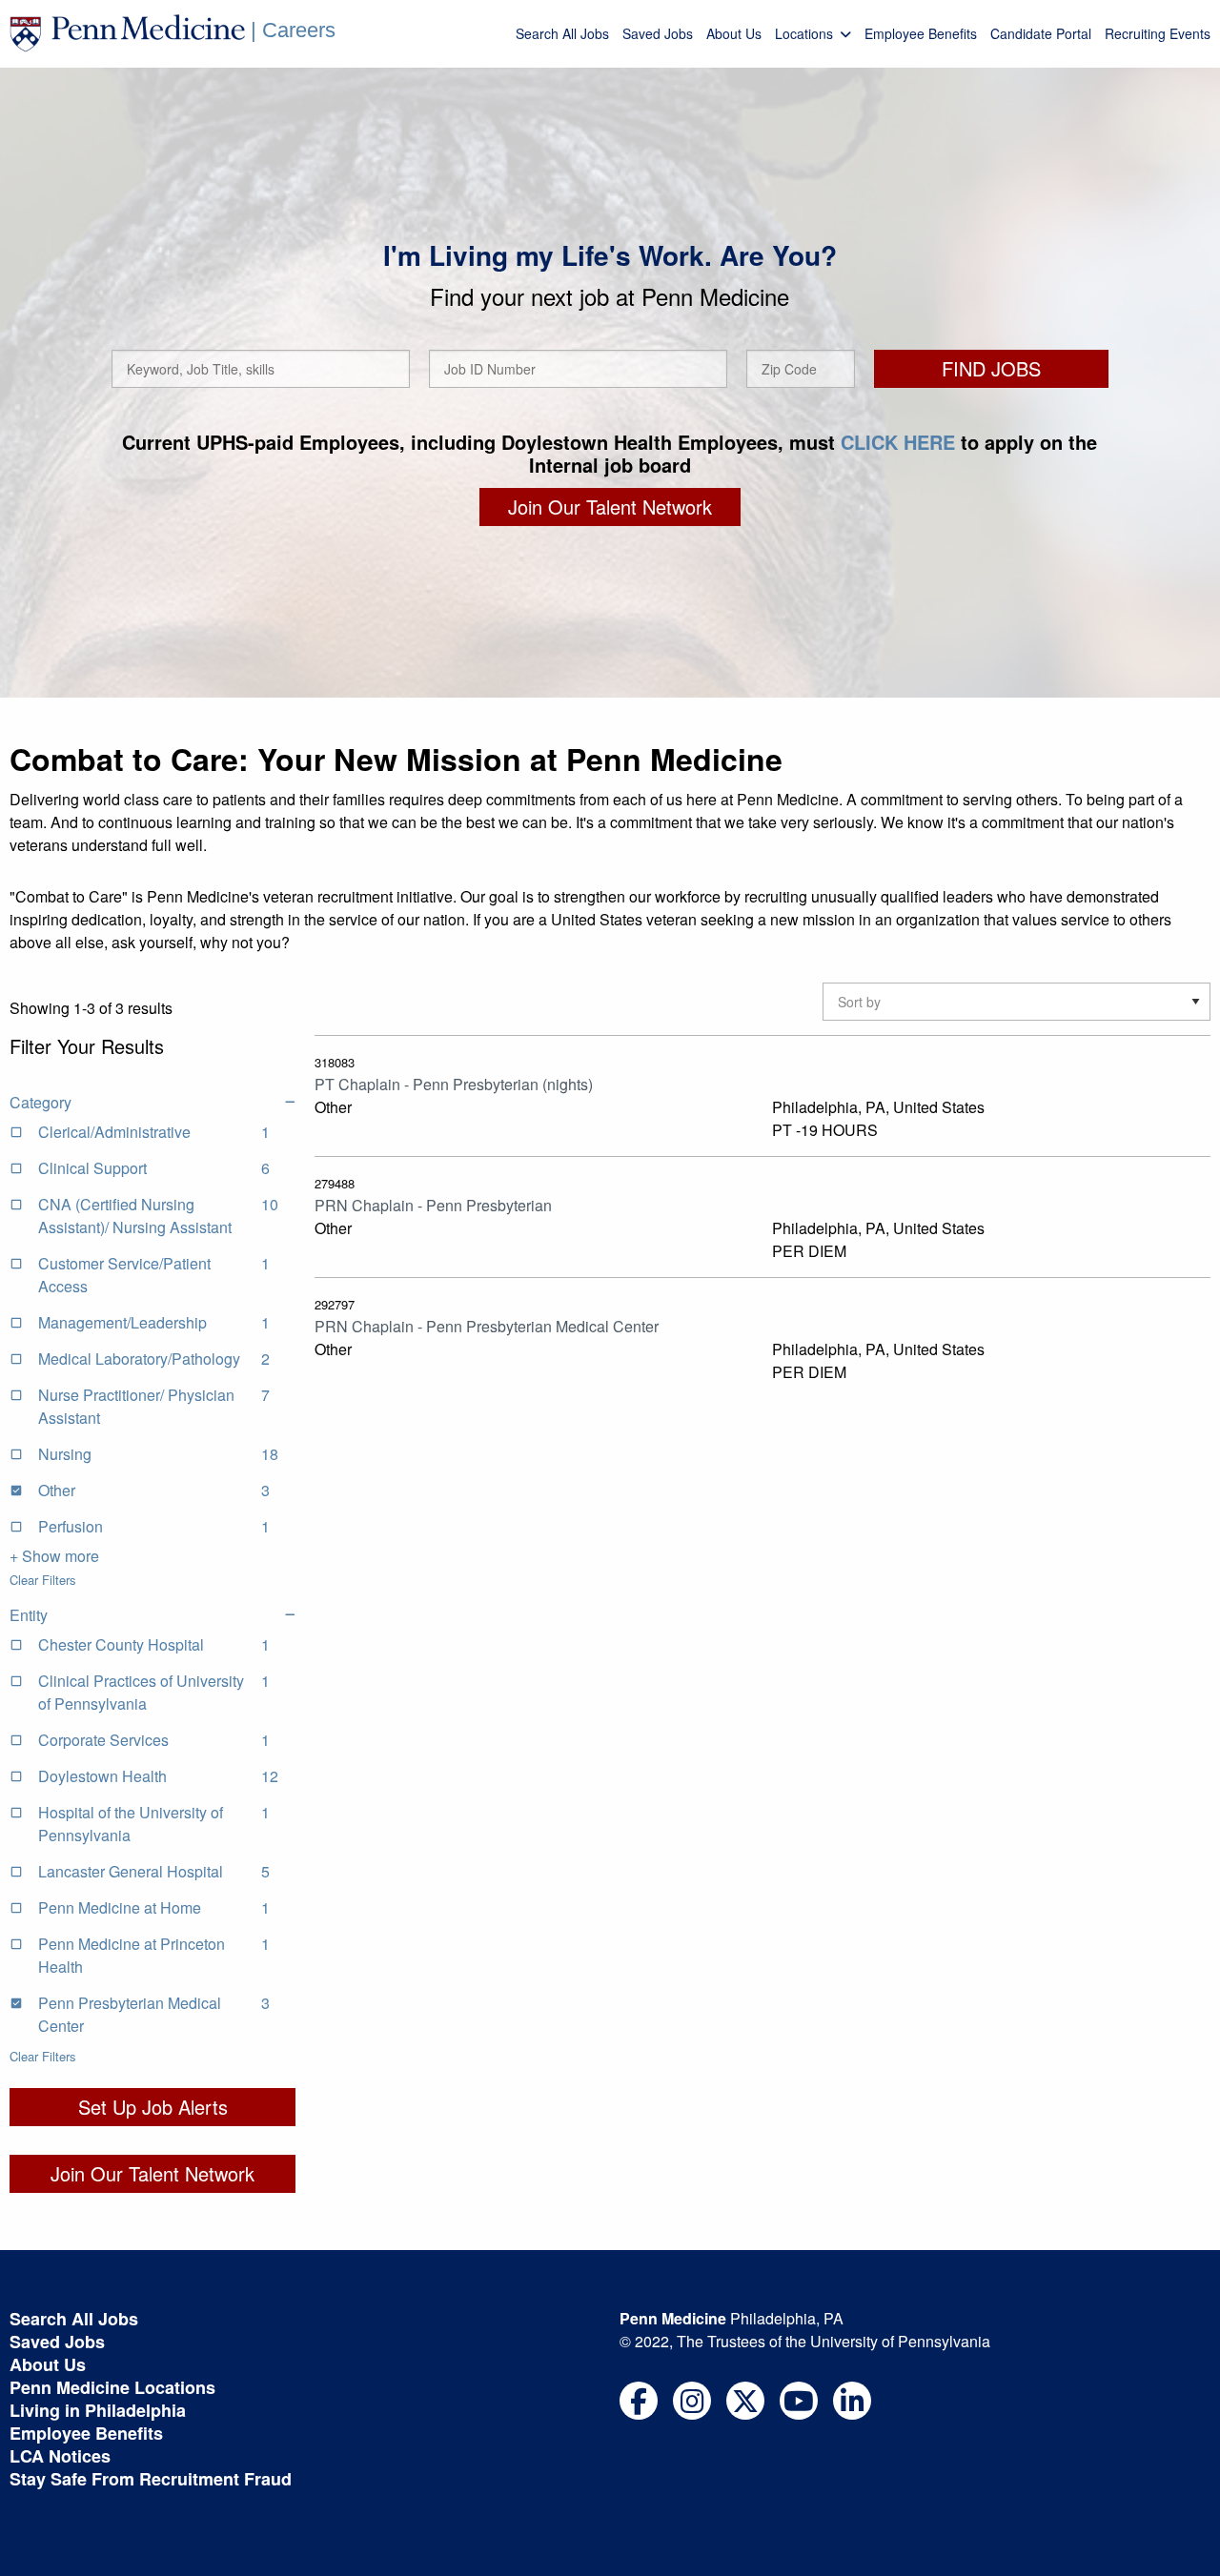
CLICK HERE (898, 442)
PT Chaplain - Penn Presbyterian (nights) (454, 1084)
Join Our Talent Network (610, 507)
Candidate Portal (1041, 33)
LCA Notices (60, 2456)
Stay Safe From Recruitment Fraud (151, 2479)
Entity (29, 1615)
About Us (734, 33)
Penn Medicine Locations (112, 2387)
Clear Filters (43, 1580)
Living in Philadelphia (98, 2410)
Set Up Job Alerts (153, 2107)
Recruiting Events (1158, 33)
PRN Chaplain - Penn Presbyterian (433, 1205)
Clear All (33, 1065)
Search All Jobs (562, 33)
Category (41, 1102)
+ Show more (54, 1556)
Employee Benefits (921, 33)
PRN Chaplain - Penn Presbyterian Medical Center (487, 1326)
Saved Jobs (658, 33)
